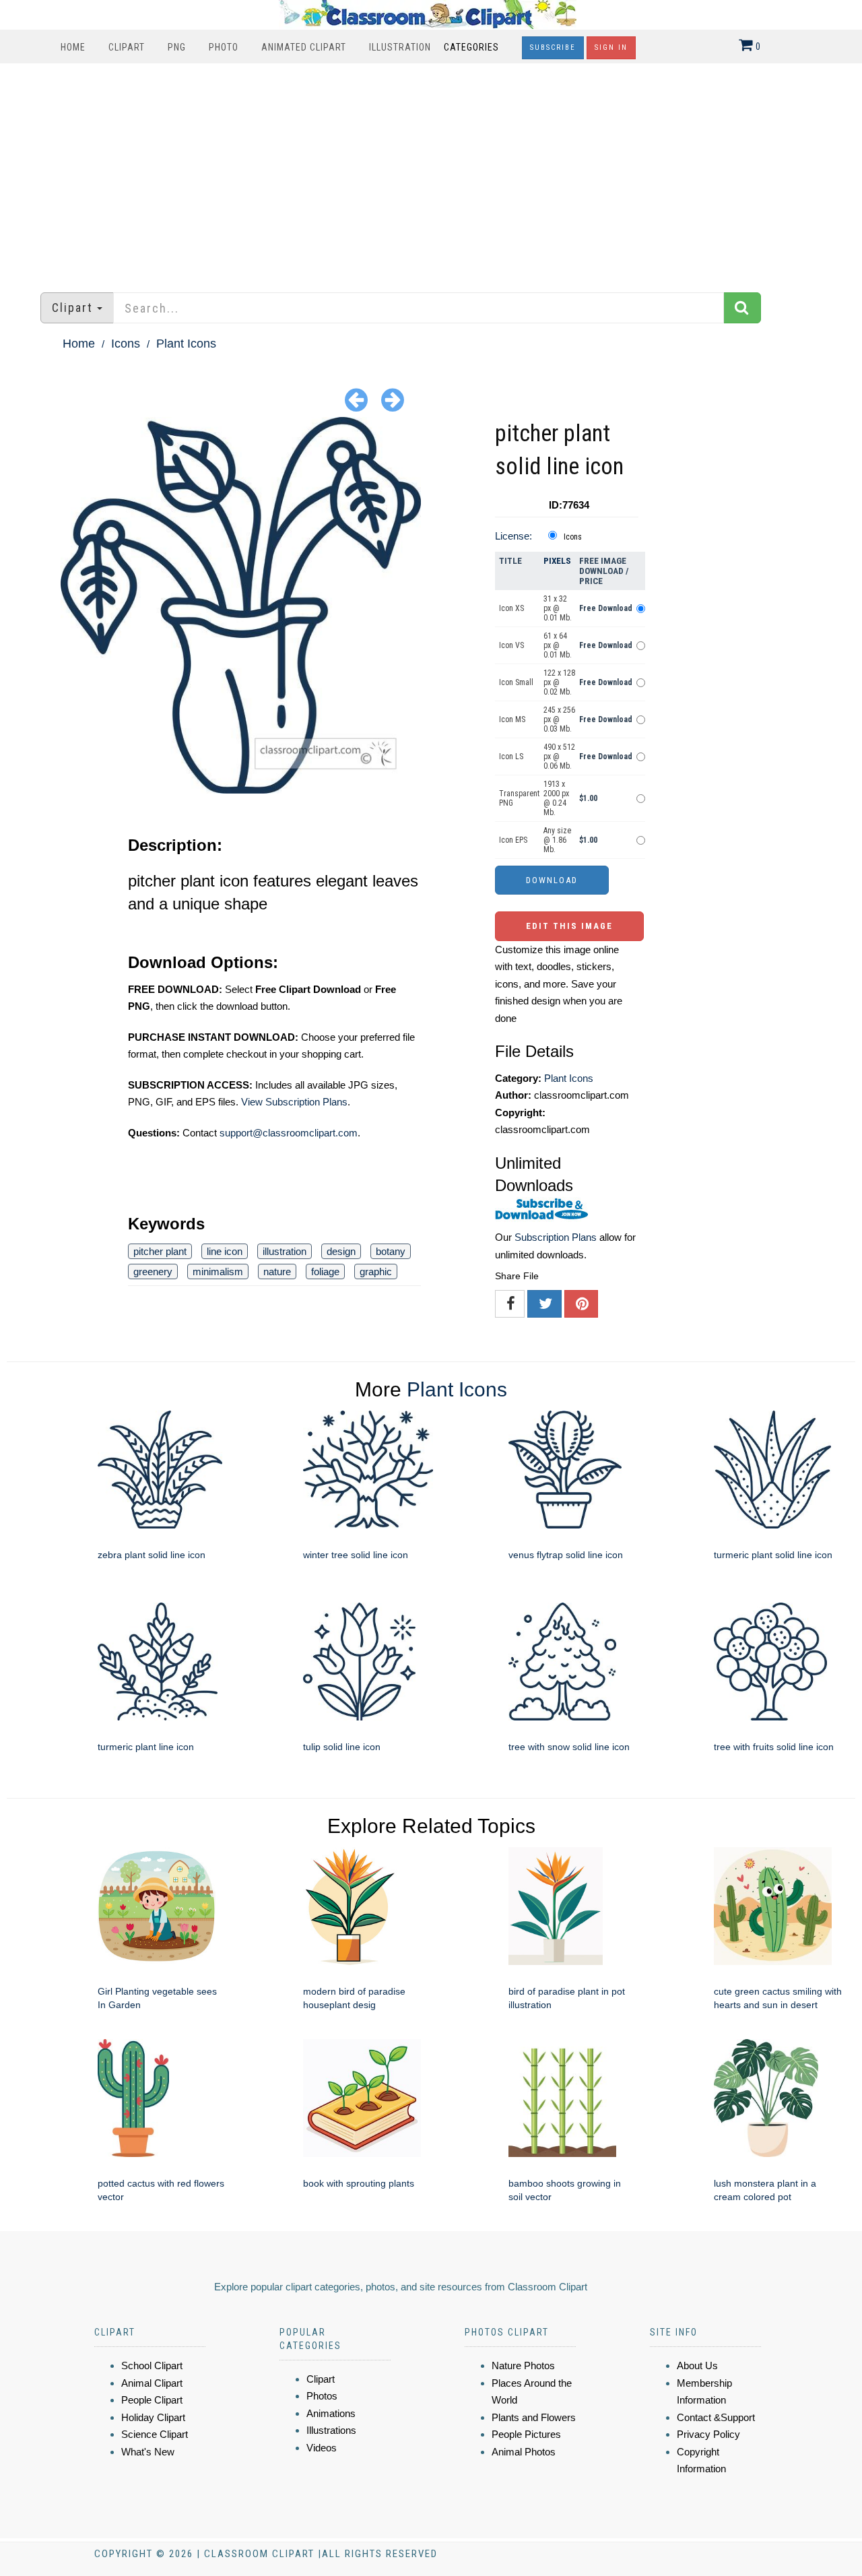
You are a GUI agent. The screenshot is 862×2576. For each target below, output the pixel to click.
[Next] (393, 399)
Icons (126, 344)
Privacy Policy (708, 2434)
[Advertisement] (431, 171)
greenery (153, 1271)
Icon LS (511, 756)
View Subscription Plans (294, 1102)
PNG (177, 47)
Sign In (611, 47)
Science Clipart (155, 2434)
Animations (331, 2413)
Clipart (127, 47)
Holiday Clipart (153, 2417)
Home (73, 47)
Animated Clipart (304, 47)
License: (513, 536)
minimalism (218, 1271)
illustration (285, 1251)
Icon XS (511, 608)
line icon (225, 1251)
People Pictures (526, 2434)
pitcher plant (160, 1251)
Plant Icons (186, 344)
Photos (322, 2396)
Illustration (400, 47)
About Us (697, 2365)
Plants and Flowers (534, 2417)
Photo (224, 47)
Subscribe (553, 47)
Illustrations (331, 2430)
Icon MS (512, 719)
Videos (322, 2448)
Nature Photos (523, 2365)
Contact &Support (716, 2417)
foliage (325, 1271)
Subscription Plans (556, 1237)
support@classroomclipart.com (289, 1133)
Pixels (557, 561)
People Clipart (152, 2400)
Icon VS (511, 645)
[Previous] (356, 399)
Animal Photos (524, 2452)
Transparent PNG (519, 798)
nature (277, 1271)
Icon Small (516, 682)
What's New (148, 2452)
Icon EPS (513, 840)
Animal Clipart (152, 2383)
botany (391, 1251)
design (341, 1251)
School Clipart (152, 2365)
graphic (376, 1271)
